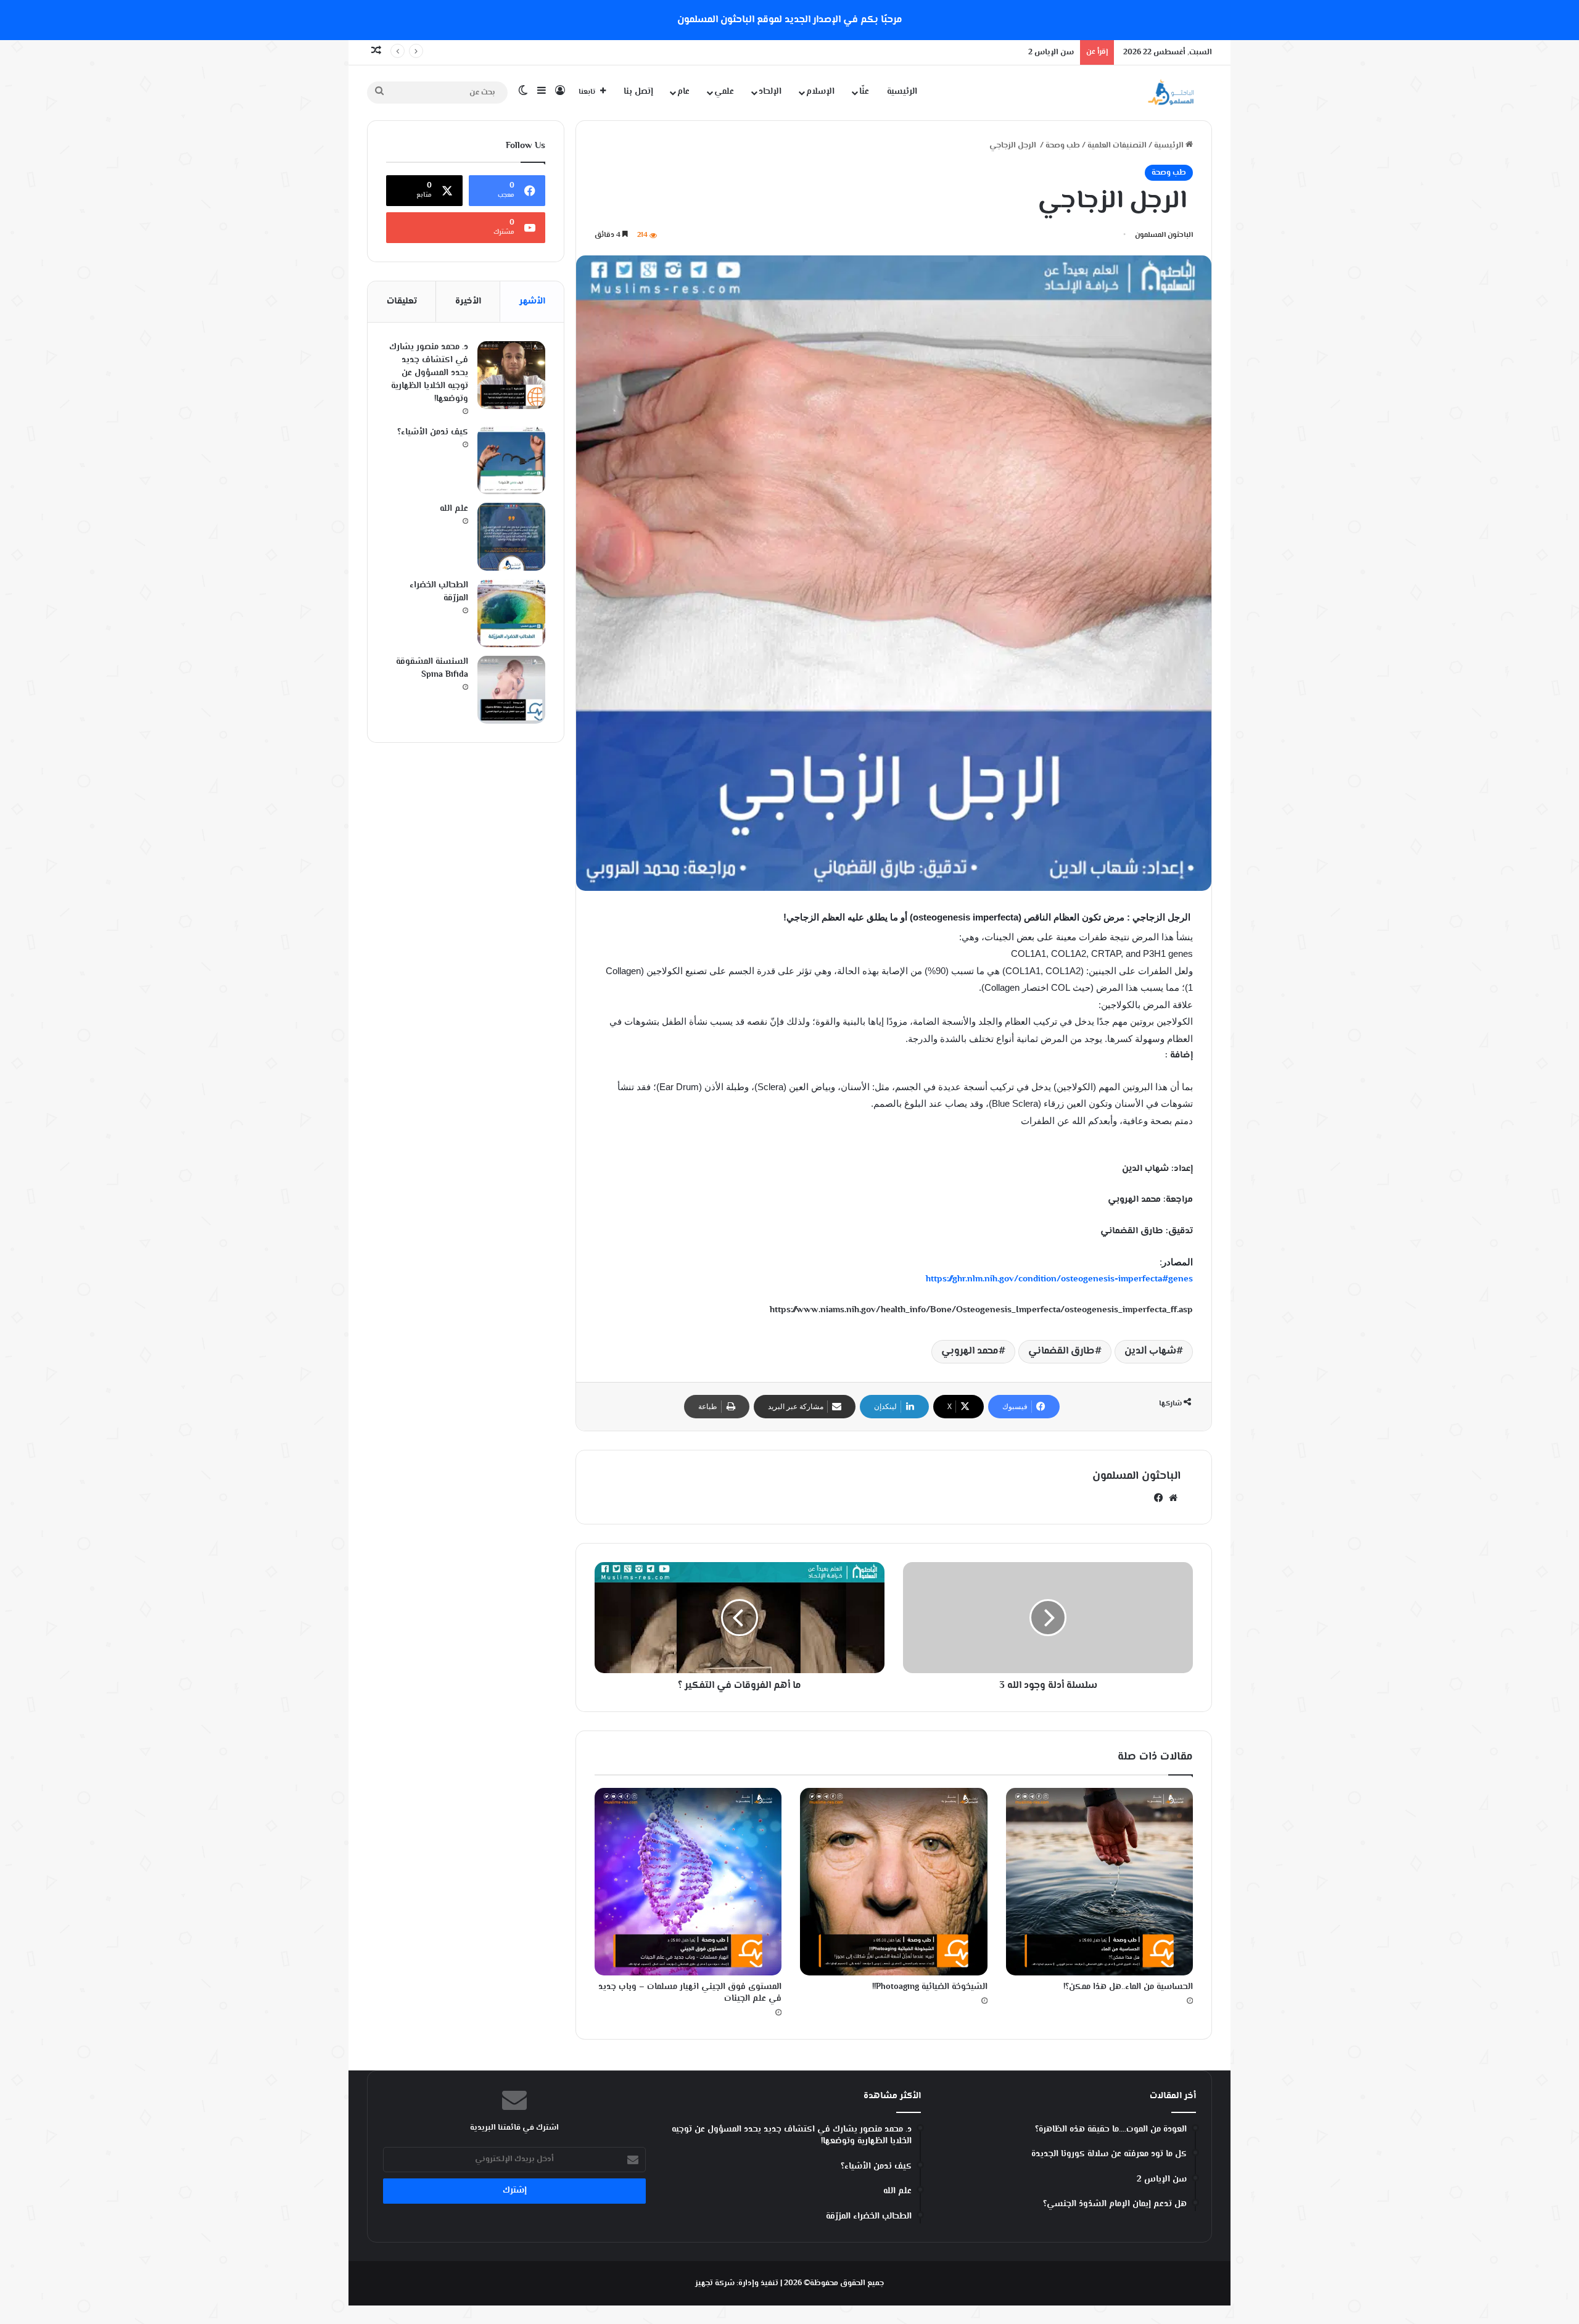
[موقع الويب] (1173, 1498)
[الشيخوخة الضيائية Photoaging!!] (893, 1881)
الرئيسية (902, 92)
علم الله (454, 509)
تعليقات (402, 301)
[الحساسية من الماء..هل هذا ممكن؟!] (1099, 1881)
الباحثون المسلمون (1164, 235)
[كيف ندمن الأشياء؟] (511, 460)
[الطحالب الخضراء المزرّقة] (511, 613)
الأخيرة (468, 301)
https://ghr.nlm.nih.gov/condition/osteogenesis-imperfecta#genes (1059, 1279)
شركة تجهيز (715, 2283)
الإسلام (820, 92)
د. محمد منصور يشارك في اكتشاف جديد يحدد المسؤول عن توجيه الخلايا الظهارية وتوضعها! (429, 373)
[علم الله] (511, 537)
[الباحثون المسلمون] (1171, 92)
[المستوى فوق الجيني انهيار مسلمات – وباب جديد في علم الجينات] (688, 1881)
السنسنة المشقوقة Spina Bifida (432, 668)
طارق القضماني (1062, 1351)
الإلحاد (770, 92)
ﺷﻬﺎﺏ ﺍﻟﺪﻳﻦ (1150, 1351)
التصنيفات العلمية (1117, 146)
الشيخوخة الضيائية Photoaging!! (930, 1987)
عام (683, 92)
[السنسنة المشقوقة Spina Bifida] (511, 690)
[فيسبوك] (1158, 1498)
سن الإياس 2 (1051, 52)
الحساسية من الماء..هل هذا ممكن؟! (1128, 1987)
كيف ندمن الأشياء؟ (433, 432)
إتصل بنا (638, 92)
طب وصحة (1063, 146)
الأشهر (532, 301)
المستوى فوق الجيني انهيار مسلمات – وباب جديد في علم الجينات (690, 1993)
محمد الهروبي (970, 1351)
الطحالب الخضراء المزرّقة (439, 592)
